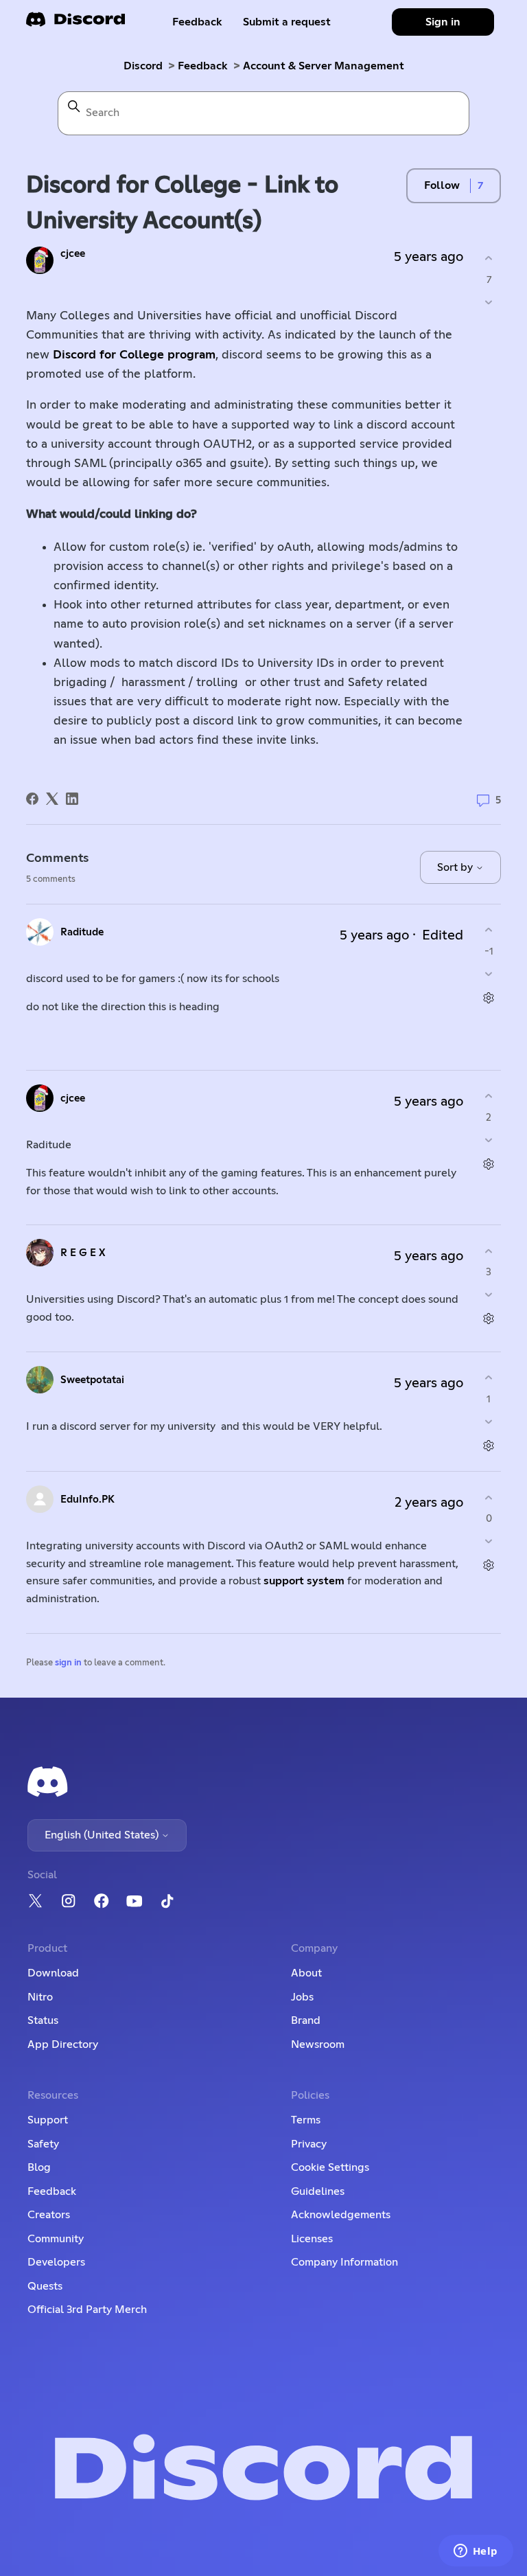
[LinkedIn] (72, 799)
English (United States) (103, 1835)
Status (43, 2020)
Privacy (309, 2144)
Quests (45, 2286)
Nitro (40, 1997)
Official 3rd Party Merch (87, 2310)
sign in (68, 1663)
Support (48, 2120)
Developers (56, 2262)
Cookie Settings (330, 2167)
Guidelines (318, 2191)
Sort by (456, 867)
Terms (306, 2120)
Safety (43, 2144)
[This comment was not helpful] (489, 973)
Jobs (302, 1997)
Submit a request (287, 22)
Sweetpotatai (92, 1380)
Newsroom (318, 2044)
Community (56, 2239)
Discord (143, 66)
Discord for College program (134, 355)
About (306, 1973)
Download (53, 1973)
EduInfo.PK (87, 1500)
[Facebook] (32, 799)
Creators (49, 2215)
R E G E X (83, 1253)
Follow (442, 185)
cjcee (73, 254)
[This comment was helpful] (489, 930)
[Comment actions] (489, 998)
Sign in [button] (443, 22)
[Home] (75, 24)
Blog (39, 2167)
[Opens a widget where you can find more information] (476, 2552)
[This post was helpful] (489, 259)
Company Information (344, 2262)
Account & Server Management (324, 66)
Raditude (82, 932)
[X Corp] (52, 799)
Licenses (312, 2239)
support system (304, 1581)
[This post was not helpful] (489, 302)
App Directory (63, 2044)
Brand (306, 2020)
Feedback (197, 22)
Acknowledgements (341, 2215)
